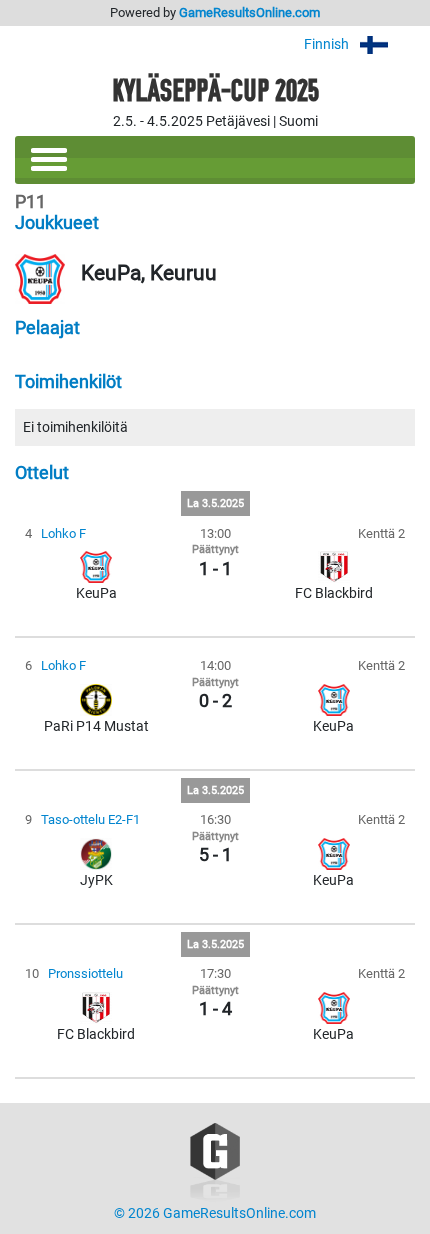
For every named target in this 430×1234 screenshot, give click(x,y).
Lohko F (63, 533)
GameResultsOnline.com (249, 12)
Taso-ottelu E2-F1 (90, 819)
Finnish (328, 44)
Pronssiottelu (85, 973)
